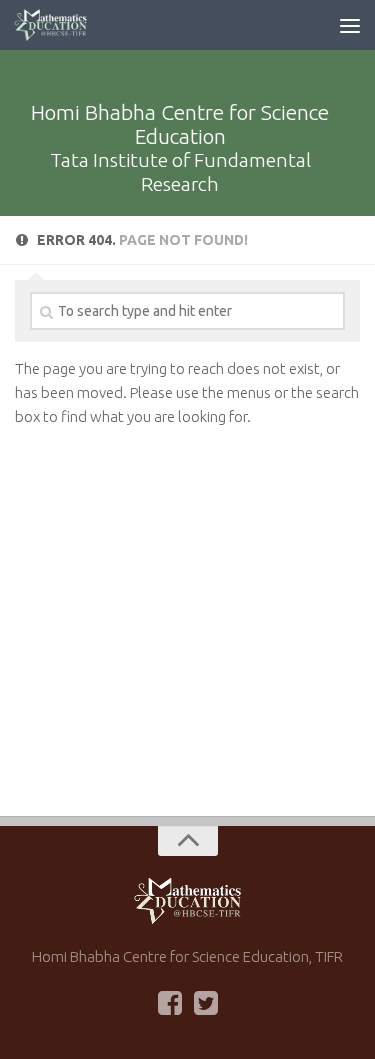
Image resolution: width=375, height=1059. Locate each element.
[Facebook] (170, 1003)
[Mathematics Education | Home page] (63, 25)
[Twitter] (206, 1003)
